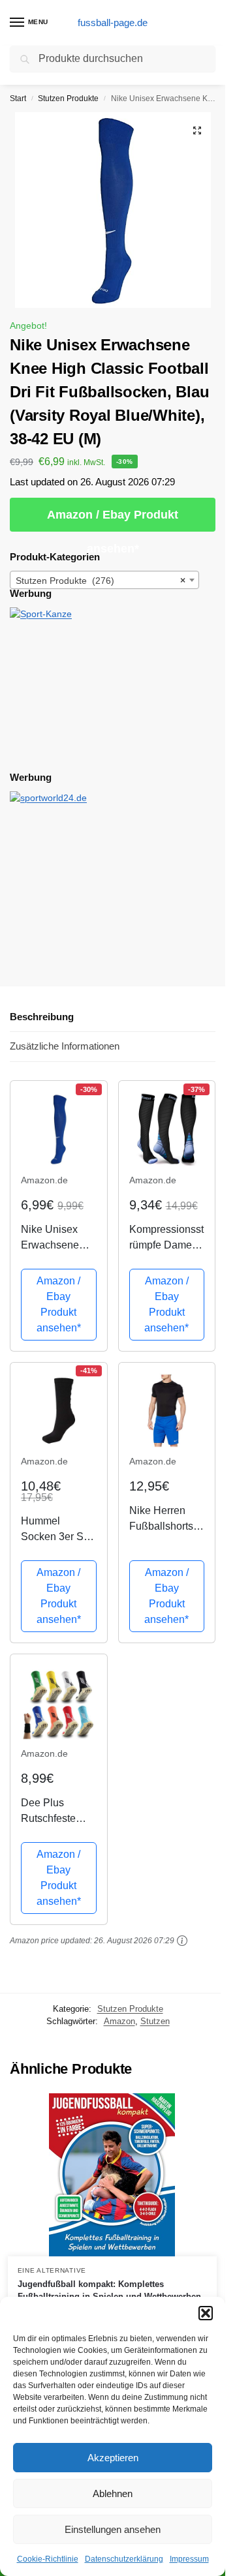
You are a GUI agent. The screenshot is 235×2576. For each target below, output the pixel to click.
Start (18, 98)
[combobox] (104, 580)
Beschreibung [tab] (42, 1017)
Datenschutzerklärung (124, 2559)
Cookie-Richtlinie (48, 2559)
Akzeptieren (113, 2458)
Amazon (119, 2021)
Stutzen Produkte (68, 98)
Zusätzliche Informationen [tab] (65, 1046)
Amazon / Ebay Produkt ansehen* (113, 520)
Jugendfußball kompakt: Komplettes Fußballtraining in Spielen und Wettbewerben (109, 2291)
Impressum (189, 2559)
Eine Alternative (52, 2270)
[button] (206, 2313)
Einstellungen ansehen (113, 2529)
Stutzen (155, 2021)
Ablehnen (113, 2493)
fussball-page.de (113, 23)
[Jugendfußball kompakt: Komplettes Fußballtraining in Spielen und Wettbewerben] (112, 2175)
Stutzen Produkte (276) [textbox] (101, 581)
